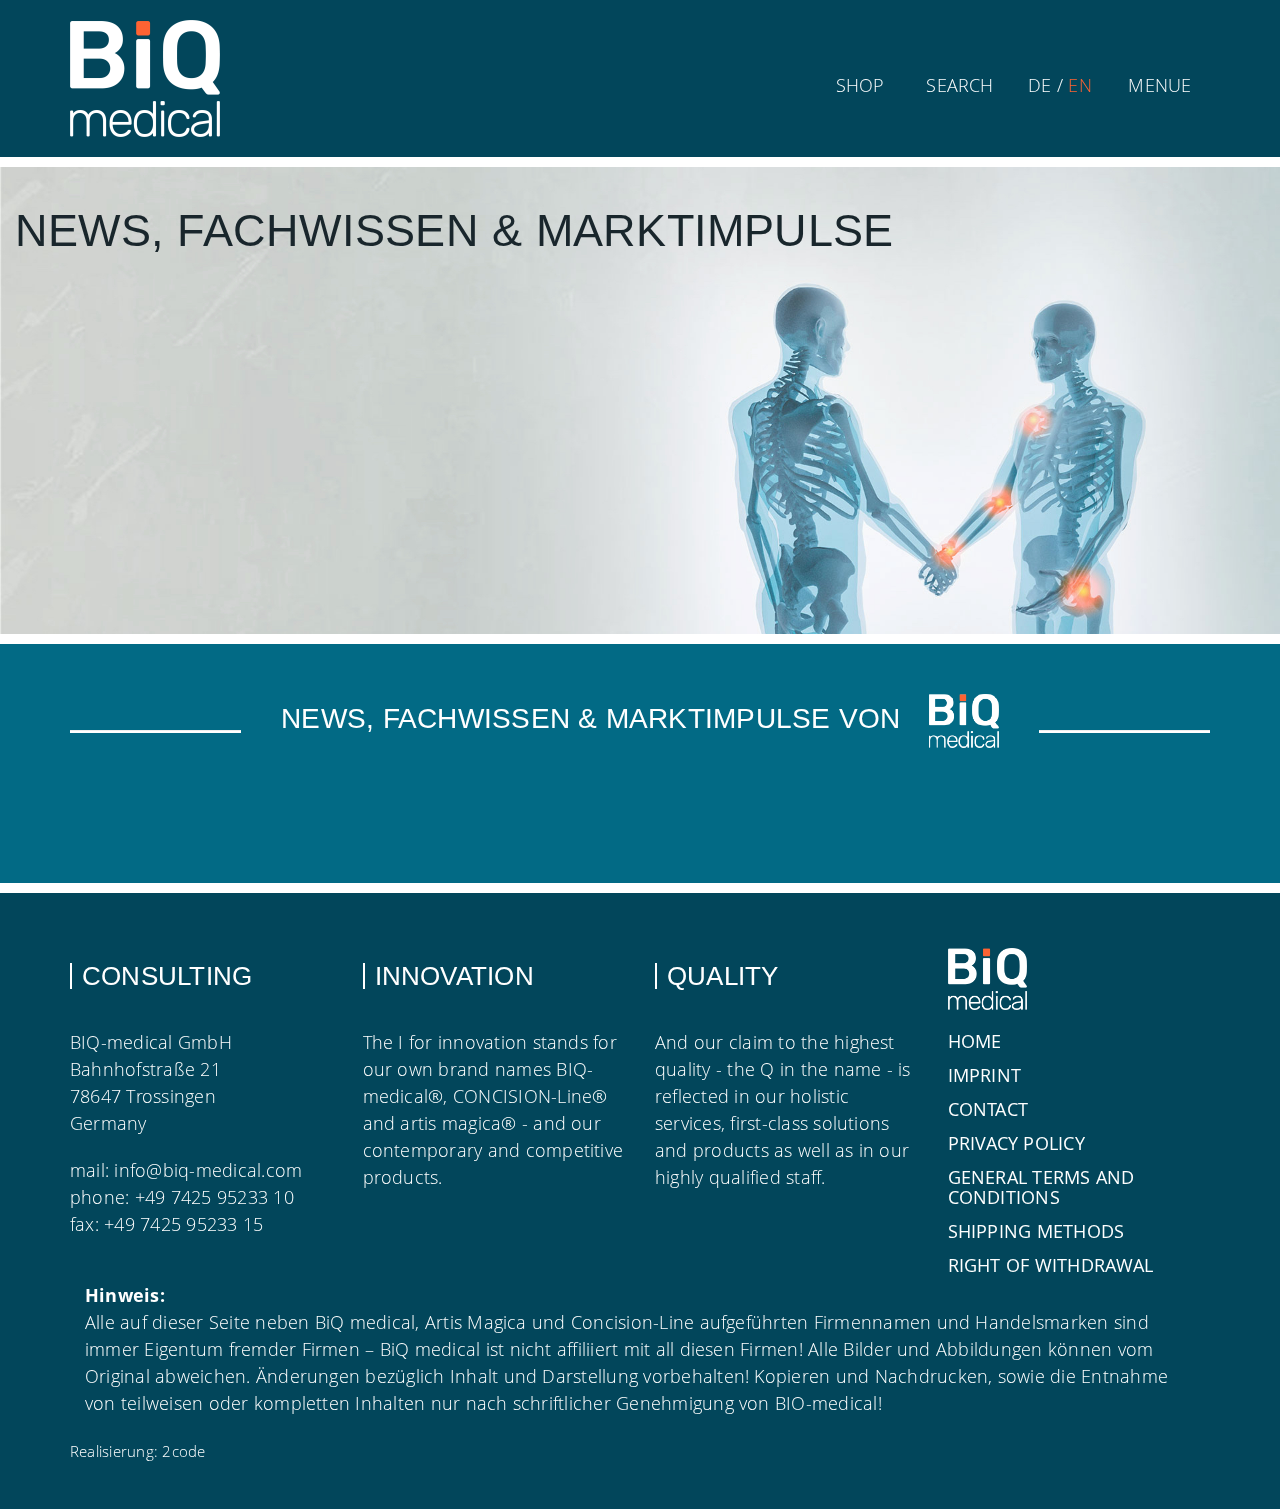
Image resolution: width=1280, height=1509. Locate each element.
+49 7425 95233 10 (214, 1197)
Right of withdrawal (1051, 1265)
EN (1079, 85)
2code (183, 1451)
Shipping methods (1036, 1231)
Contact (988, 1109)
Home (975, 1041)
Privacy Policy (1016, 1143)
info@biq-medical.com (208, 1170)
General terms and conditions (1041, 1187)
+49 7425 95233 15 (183, 1224)
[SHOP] (860, 53)
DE (1039, 85)
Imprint (985, 1075)
